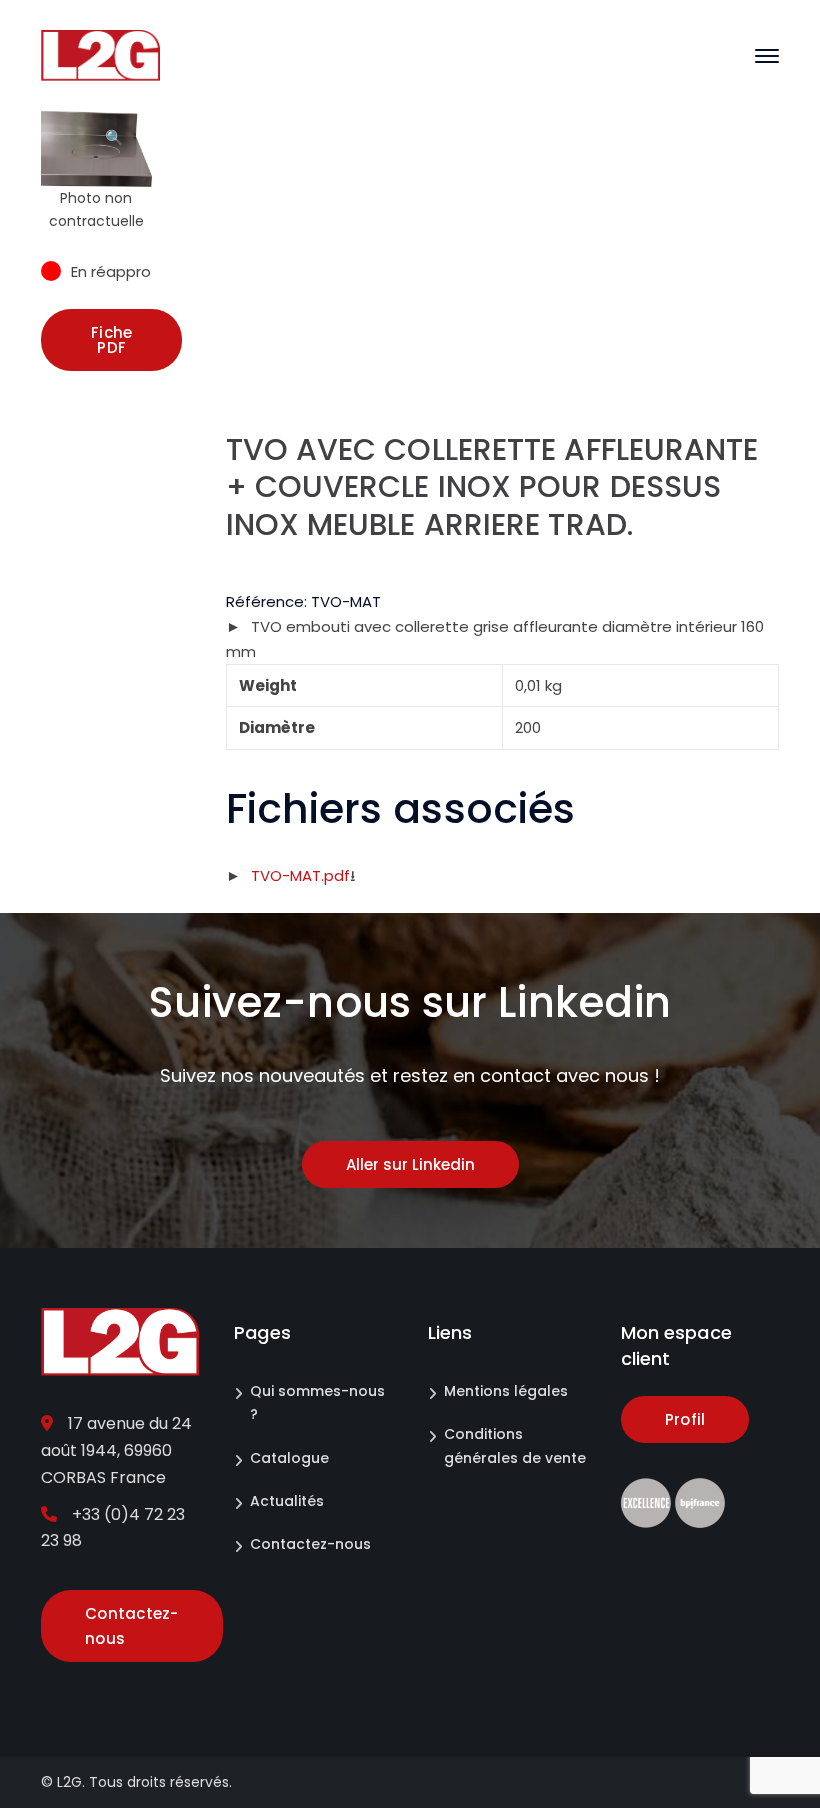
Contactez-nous (310, 1544)
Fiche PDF (111, 340)
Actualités (287, 1501)
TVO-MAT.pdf (300, 875)
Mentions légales (506, 1391)
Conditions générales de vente (515, 1445)
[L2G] (100, 54)
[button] (115, 145)
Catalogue (289, 1458)
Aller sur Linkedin (410, 1164)
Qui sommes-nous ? (317, 1402)
